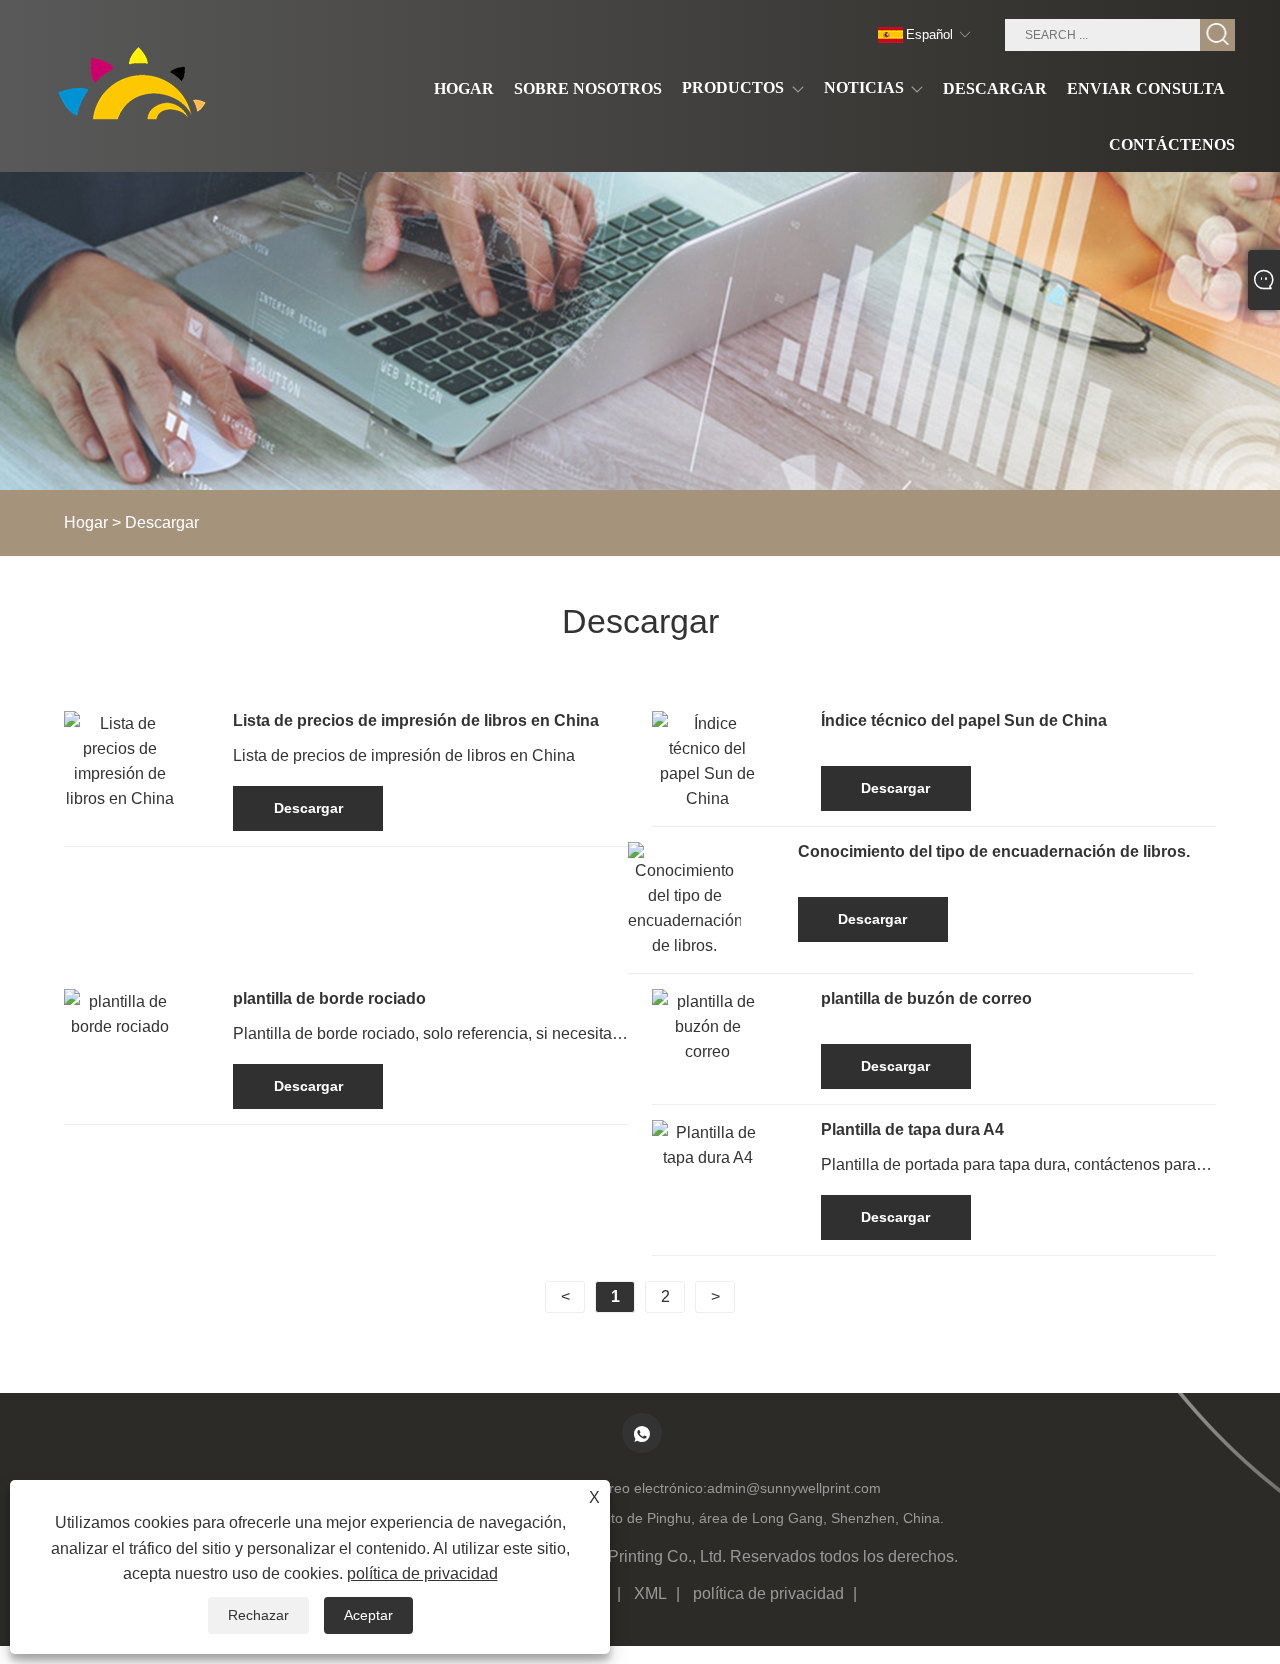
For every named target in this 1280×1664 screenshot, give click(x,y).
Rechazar (258, 1615)
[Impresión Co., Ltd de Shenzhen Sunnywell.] (138, 85)
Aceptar (368, 1615)
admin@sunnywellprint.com (794, 1488)
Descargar (162, 522)
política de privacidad (768, 1593)
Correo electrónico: (646, 1488)
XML (650, 1593)
